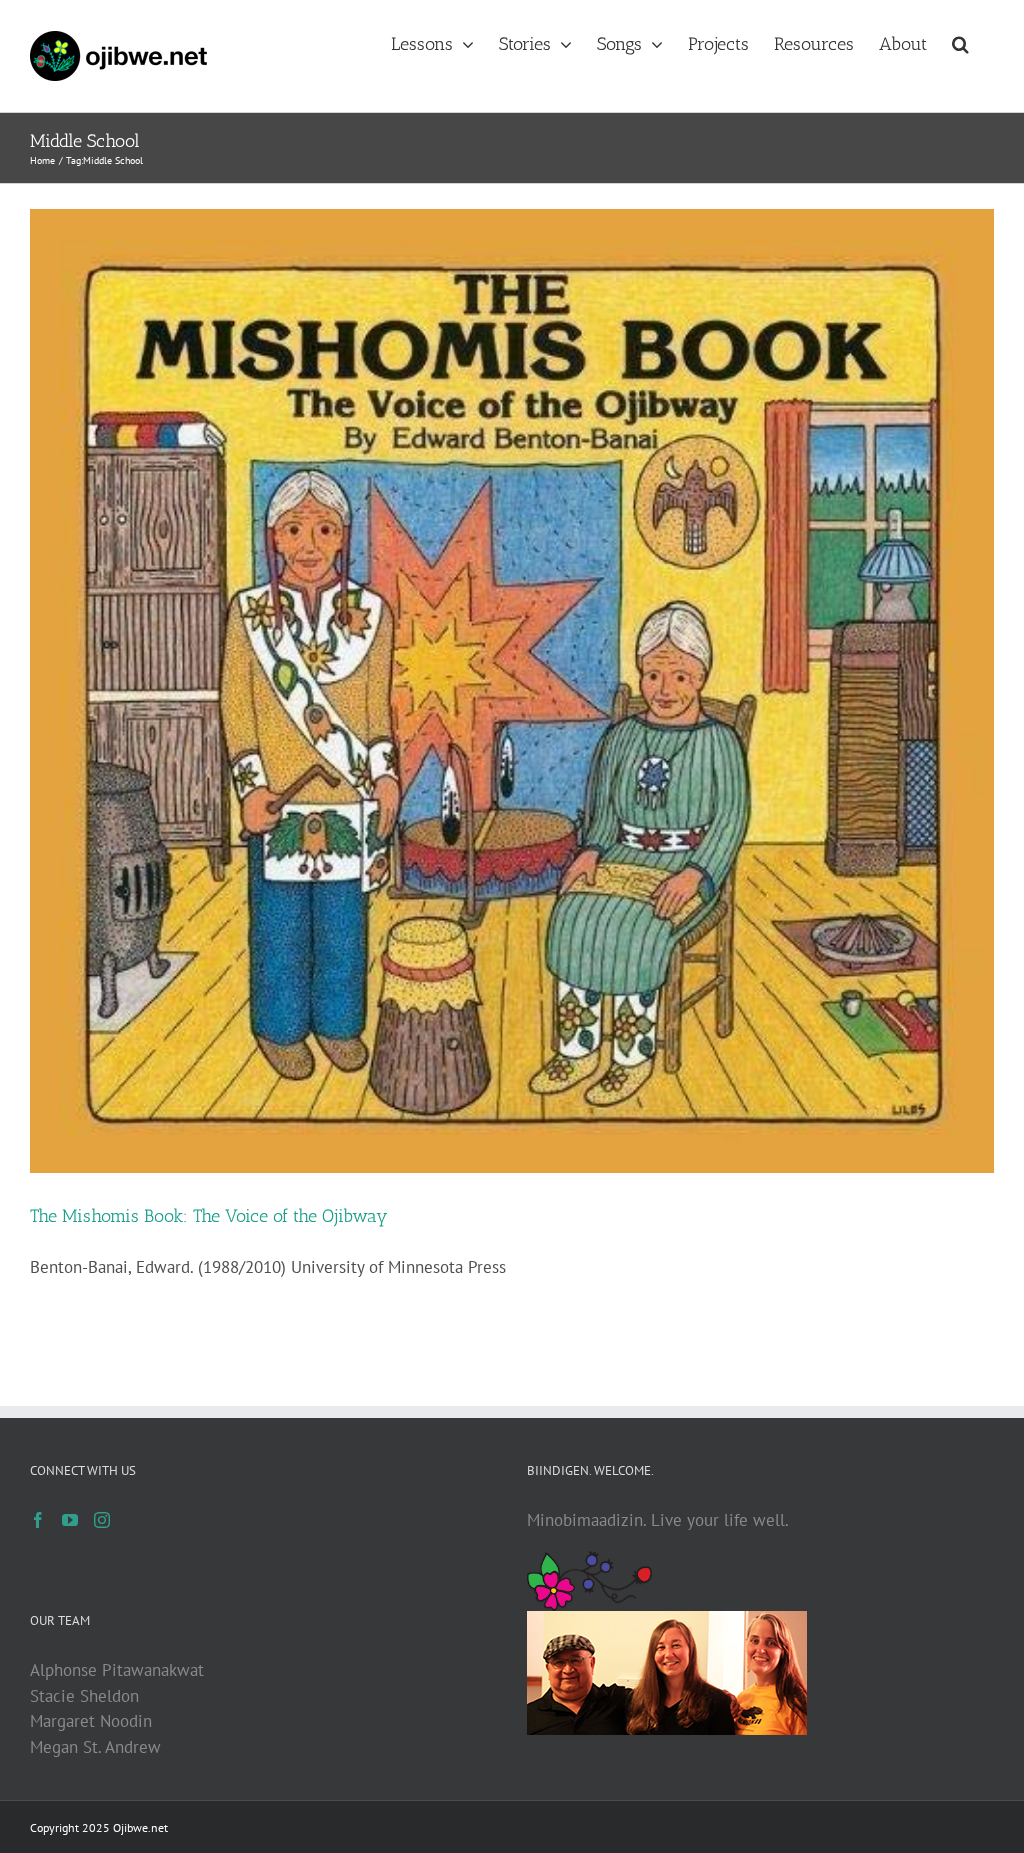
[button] (960, 42)
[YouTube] (70, 1520)
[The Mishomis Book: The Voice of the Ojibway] (512, 691)
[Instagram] (102, 1520)
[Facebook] (38, 1520)
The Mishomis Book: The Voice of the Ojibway (209, 1216)
